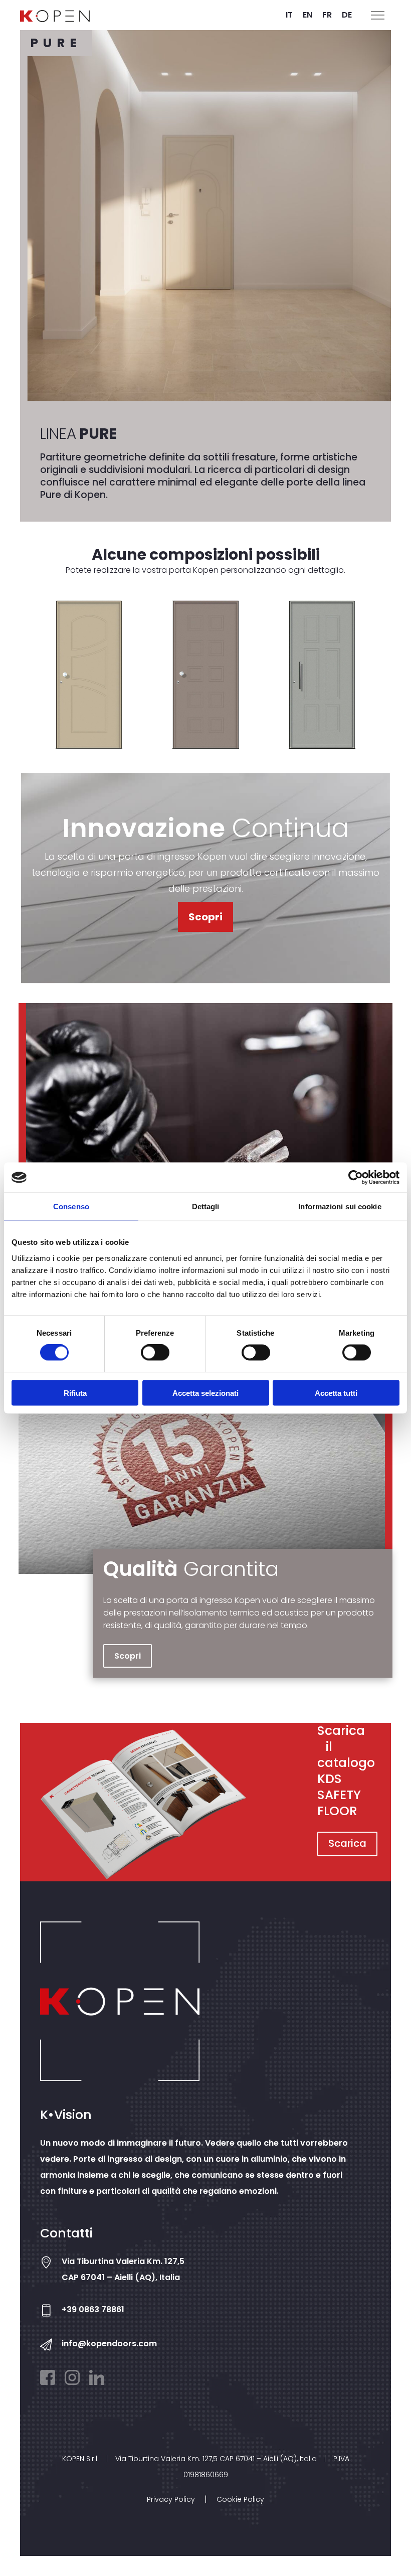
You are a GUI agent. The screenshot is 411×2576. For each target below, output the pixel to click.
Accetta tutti (336, 1393)
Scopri (205, 917)
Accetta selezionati (205, 1393)
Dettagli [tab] (206, 1206)
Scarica (347, 1843)
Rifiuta (75, 1393)
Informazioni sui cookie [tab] (340, 1206)
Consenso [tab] (71, 1206)
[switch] (155, 1353)
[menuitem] (289, 15)
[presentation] (19, 682)
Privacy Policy (171, 2499)
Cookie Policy (240, 2499)
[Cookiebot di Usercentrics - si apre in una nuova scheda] (356, 1178)
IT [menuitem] (289, 15)
